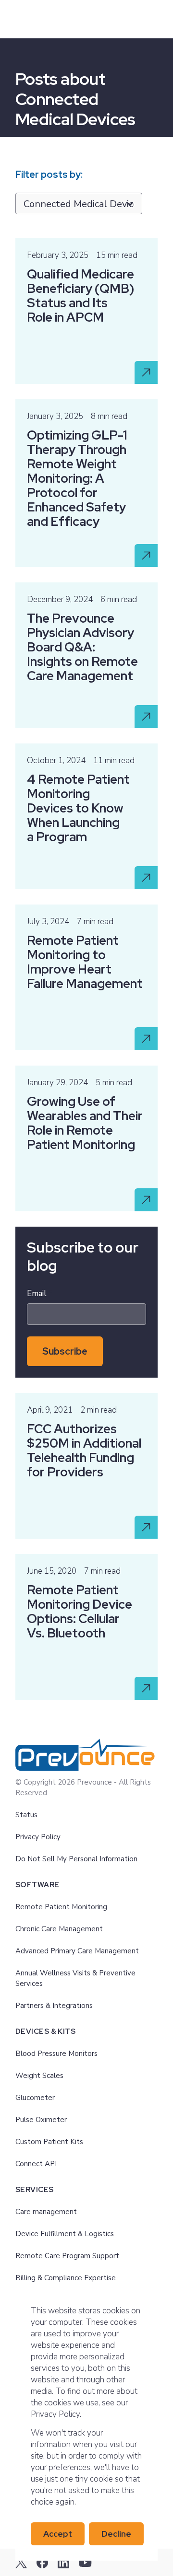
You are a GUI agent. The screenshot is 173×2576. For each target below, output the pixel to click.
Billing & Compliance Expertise (66, 2278)
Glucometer (35, 2098)
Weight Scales (39, 2076)
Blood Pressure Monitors (56, 2054)
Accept (58, 2534)
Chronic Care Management (59, 1929)
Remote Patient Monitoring (61, 1907)
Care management (46, 2212)
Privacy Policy (38, 1837)
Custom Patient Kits (49, 2142)
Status (26, 1815)
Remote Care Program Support (67, 2256)
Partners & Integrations (54, 2006)
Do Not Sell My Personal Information (76, 1859)
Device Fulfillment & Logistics (65, 2234)
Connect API (36, 2164)
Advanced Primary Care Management (77, 1951)
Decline (116, 2534)
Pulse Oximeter (41, 2120)
